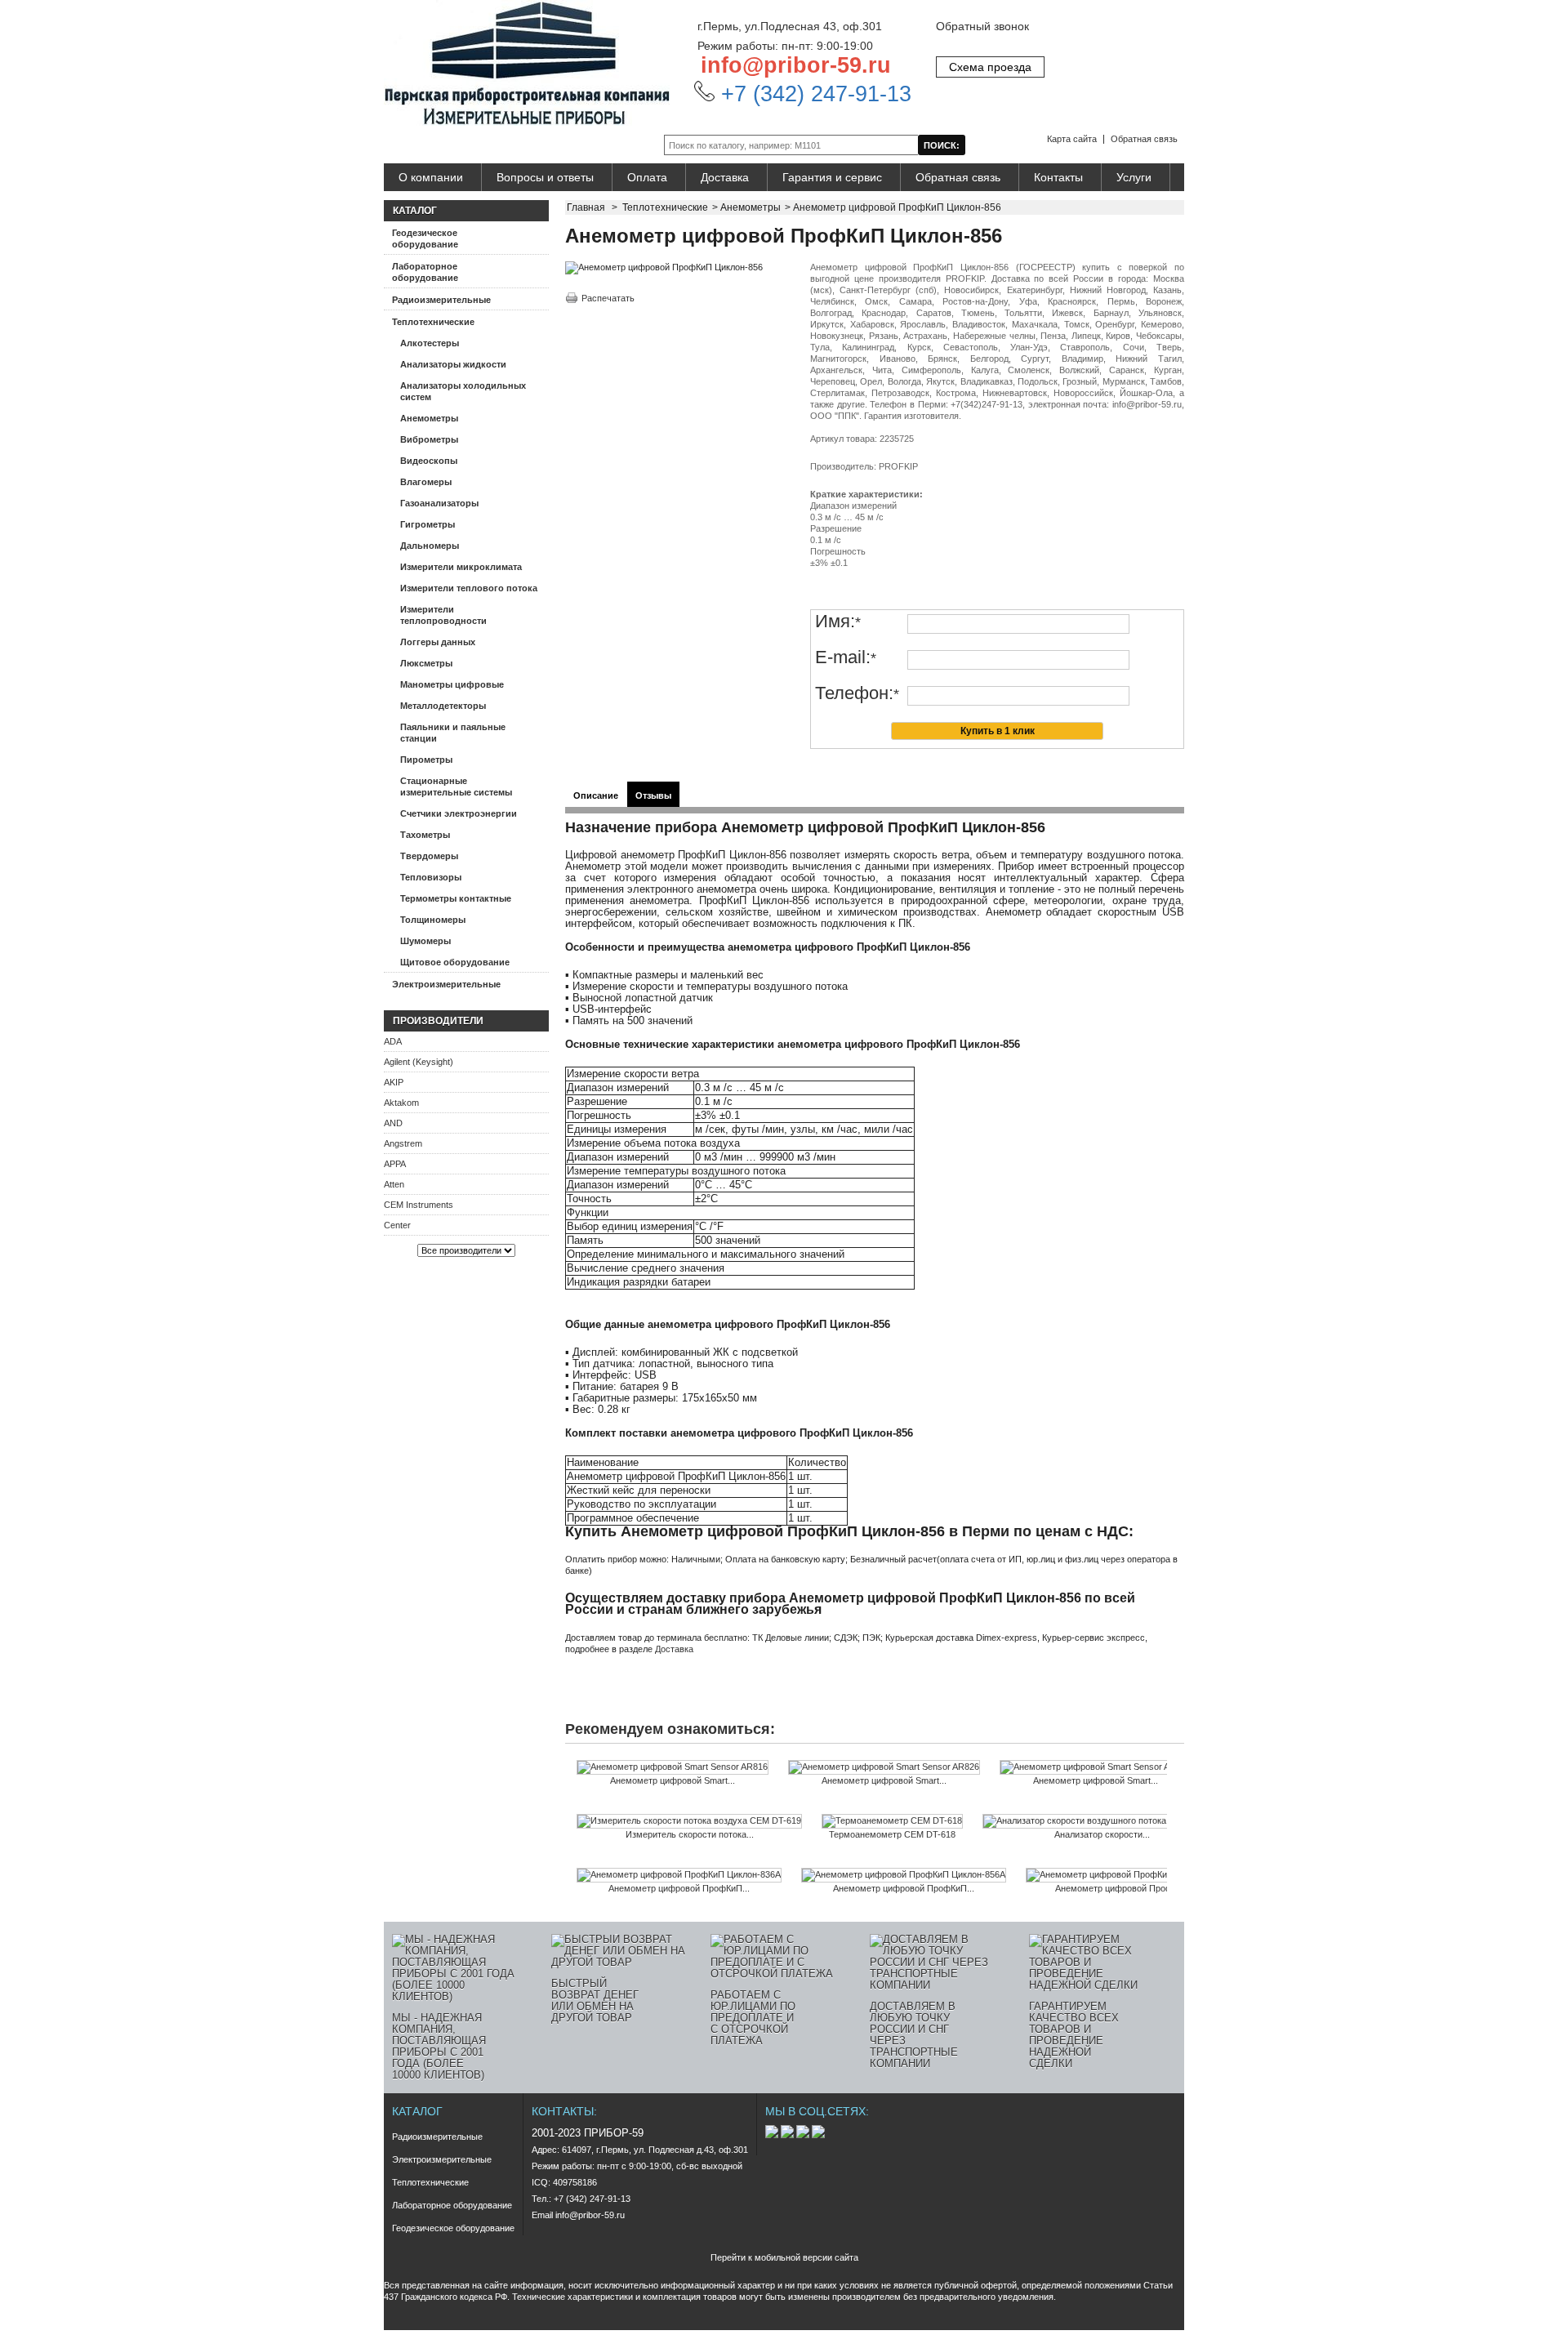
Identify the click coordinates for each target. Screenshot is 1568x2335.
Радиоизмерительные (441, 300)
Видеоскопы (429, 461)
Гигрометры (428, 524)
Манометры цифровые (452, 684)
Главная (586, 207)
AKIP (394, 1082)
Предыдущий (569, 1792)
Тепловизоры (431, 877)
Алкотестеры (430, 343)
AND (393, 1123)
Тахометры (425, 835)
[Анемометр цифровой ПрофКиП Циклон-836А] (679, 1875)
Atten (394, 1184)
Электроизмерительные (446, 984)
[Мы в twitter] (804, 2135)
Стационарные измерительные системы (456, 787)
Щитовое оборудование (455, 962)
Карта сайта (1072, 139)
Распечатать (608, 298)
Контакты (1058, 177)
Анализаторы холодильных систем (463, 391)
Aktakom (401, 1103)
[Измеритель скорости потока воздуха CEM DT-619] (689, 1821)
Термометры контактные (456, 898)
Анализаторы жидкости (453, 364)
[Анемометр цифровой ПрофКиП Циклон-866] (1125, 1875)
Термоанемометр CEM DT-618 (892, 1834)
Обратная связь (1144, 139)
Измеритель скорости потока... (690, 1834)
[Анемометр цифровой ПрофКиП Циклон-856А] (904, 1875)
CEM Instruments (419, 1205)
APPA (395, 1164)
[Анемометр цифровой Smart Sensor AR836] (1096, 1767)
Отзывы (653, 795)
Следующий (1171, 1792)
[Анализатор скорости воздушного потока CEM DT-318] (1102, 1821)
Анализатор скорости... (1102, 1834)
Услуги (1134, 177)
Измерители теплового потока (469, 588)
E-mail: (846, 658)
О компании (431, 177)
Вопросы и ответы (545, 177)
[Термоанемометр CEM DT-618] (892, 1821)
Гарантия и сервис (832, 177)
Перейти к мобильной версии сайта (784, 2257)
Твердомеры (429, 856)
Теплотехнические (433, 322)
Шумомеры (425, 941)
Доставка (725, 177)
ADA (393, 1041)
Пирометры (426, 760)
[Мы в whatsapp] (818, 2135)
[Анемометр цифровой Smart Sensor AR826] (884, 1767)
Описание (596, 795)
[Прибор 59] (527, 64)
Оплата (647, 177)
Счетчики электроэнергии (459, 813)
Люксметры (426, 663)
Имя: (838, 622)
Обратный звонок (982, 26)
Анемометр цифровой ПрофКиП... (679, 1888)
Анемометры (429, 418)
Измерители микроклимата (461, 567)
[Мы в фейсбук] (788, 2135)
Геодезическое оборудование (425, 238)
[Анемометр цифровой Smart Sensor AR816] (673, 1767)
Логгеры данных (438, 642)
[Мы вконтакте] (773, 2135)
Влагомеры (426, 482)
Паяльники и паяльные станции (453, 733)
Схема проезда (990, 67)
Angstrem (403, 1143)
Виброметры (429, 439)
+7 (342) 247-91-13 (813, 94)
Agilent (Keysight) (419, 1062)
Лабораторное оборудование (425, 272)
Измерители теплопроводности (443, 615)
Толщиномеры (433, 920)
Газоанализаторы (439, 503)
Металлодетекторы (443, 706)
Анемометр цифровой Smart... (673, 1780)
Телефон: (857, 694)
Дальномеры (430, 546)
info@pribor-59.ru (796, 65)
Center (397, 1225)
